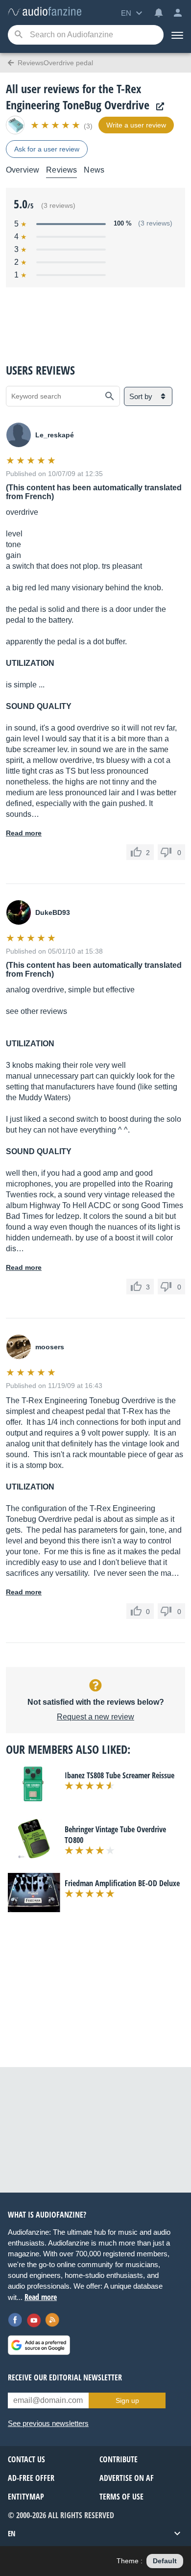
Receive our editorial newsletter (65, 2377)
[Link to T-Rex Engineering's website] (158, 107)
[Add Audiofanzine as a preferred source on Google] (39, 2345)
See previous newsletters (48, 2423)
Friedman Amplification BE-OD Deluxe (122, 1883)
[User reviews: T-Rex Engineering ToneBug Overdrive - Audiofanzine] (45, 12)
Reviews (61, 170)
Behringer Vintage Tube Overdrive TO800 (115, 1835)
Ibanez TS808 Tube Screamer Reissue (119, 1775)
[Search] (18, 35)
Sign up (127, 2400)
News (94, 170)
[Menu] (177, 35)
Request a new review (95, 1717)
